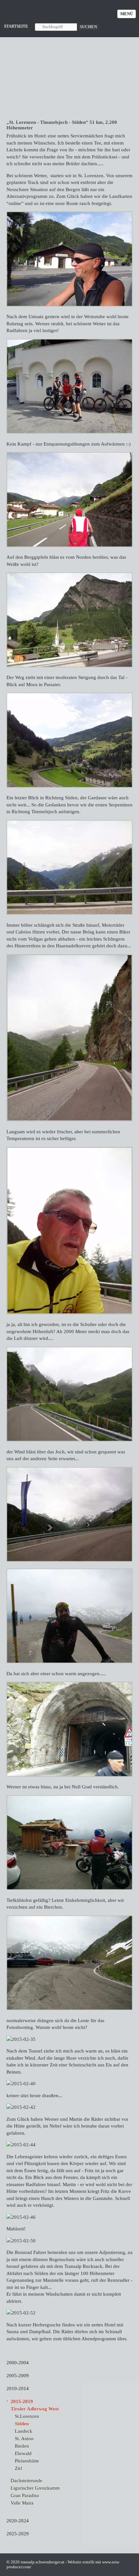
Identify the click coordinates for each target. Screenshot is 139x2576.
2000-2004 (18, 2362)
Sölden (22, 2424)
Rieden (22, 2446)
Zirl (18, 2468)
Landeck (24, 2431)
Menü (127, 14)
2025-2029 (18, 2533)
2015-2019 (22, 2401)
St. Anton (24, 2438)
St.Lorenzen (27, 2416)
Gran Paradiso (25, 2495)
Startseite (16, 26)
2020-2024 (18, 2521)
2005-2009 (18, 2375)
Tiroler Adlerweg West (35, 2409)
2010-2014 (18, 2388)
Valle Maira (22, 2503)
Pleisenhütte (27, 2461)
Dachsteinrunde (27, 2480)
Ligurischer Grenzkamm (35, 2488)
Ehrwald (23, 2453)
